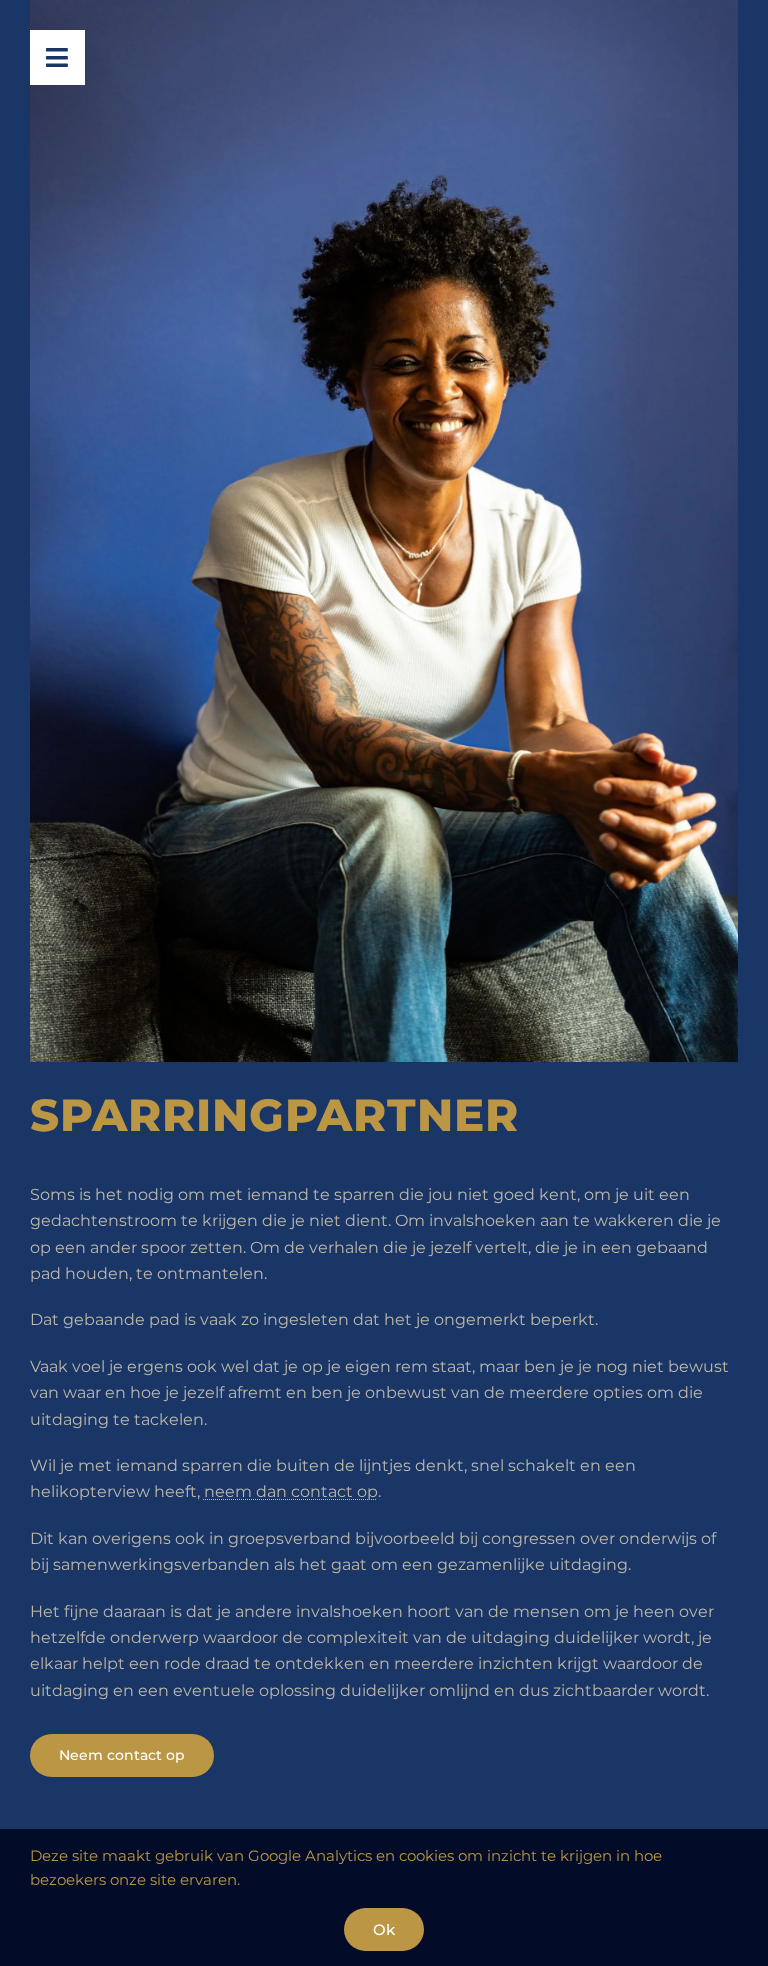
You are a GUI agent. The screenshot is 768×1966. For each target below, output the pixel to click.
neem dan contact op (291, 1491)
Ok (384, 1929)
